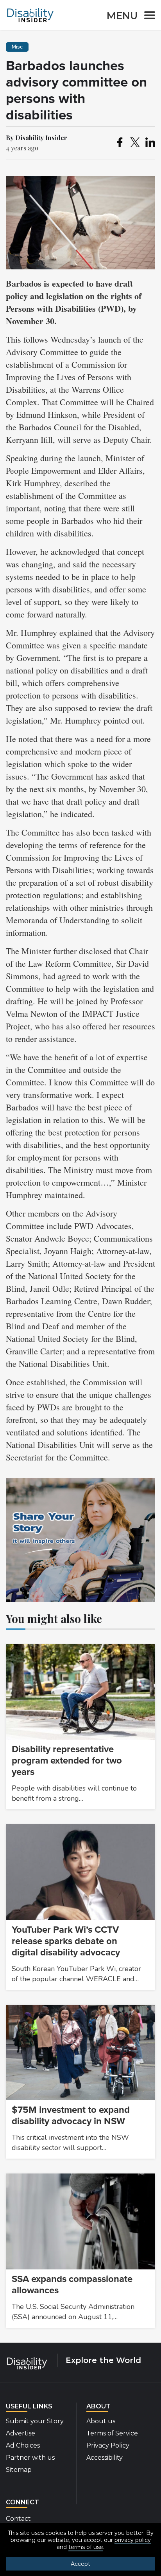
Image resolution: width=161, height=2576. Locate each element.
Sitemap (19, 2470)
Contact (18, 2519)
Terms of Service (112, 2433)
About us (101, 2421)
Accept (80, 2564)
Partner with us (30, 2458)
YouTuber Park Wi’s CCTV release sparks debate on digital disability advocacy (66, 1941)
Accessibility (105, 2458)
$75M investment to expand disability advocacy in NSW (71, 2116)
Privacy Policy (108, 2445)
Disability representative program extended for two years (67, 1761)
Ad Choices (23, 2445)
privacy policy (133, 2540)
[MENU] (147, 17)
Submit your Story (35, 2421)
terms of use (86, 2547)
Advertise (21, 2433)
